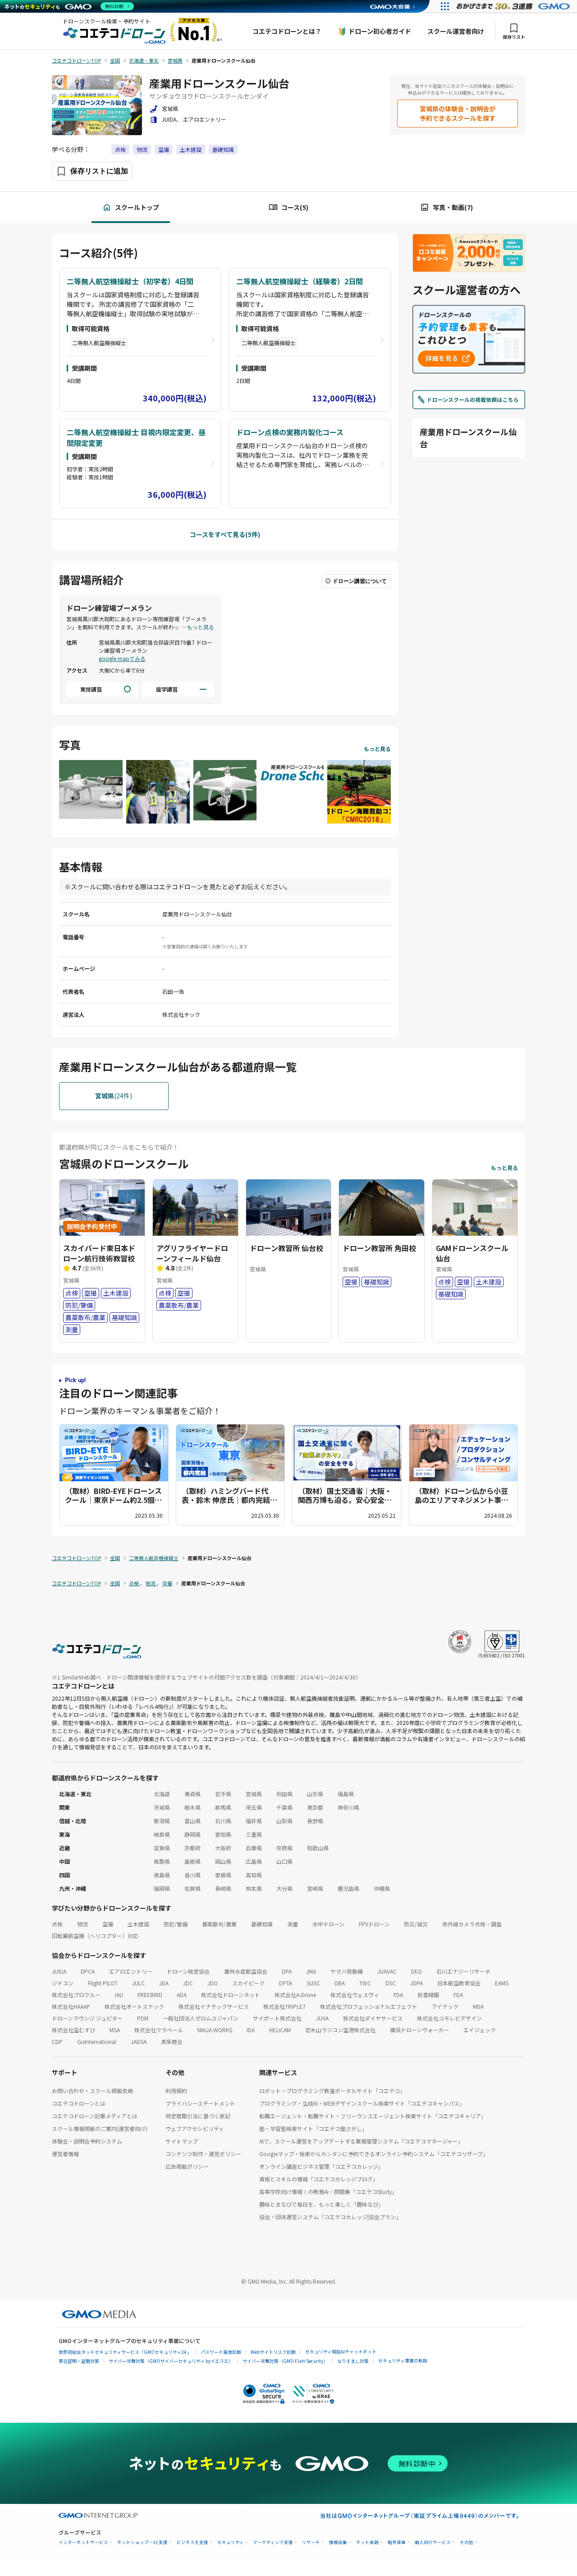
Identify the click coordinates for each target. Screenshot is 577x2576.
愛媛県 (223, 1875)
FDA (398, 1995)
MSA (115, 2030)
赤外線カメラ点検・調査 (472, 1924)
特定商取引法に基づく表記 (198, 2116)
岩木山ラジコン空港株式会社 (340, 2030)
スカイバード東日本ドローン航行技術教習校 (99, 1253)
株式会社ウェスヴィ (355, 1995)
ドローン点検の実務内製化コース (290, 432)
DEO (417, 1971)
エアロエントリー (131, 1971)
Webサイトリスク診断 (273, 2352)
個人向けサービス (433, 2542)
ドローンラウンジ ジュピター (87, 2018)
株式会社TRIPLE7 (284, 2006)
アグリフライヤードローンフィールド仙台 (192, 1253)
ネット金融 (367, 2542)
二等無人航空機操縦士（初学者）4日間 (130, 281)
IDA (251, 2030)
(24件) (114, 1096)
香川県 (192, 1875)
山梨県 (284, 1821)
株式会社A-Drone (295, 1995)
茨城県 (162, 1807)
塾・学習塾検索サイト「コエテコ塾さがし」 (313, 2128)
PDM (143, 2018)
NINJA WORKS (215, 2030)
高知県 (254, 1875)
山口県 (284, 1861)
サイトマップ (182, 2141)
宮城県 (254, 1794)
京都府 (192, 1848)
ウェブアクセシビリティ (195, 2128)
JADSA (139, 2041)
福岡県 (162, 1888)
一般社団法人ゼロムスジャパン (201, 2018)
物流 (142, 149)
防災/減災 (416, 1924)
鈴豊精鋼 (428, 1995)
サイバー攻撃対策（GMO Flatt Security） (285, 2361)
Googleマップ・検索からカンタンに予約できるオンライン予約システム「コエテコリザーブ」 (374, 2154)
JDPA (417, 1983)
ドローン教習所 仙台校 (286, 1248)
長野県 (315, 1821)
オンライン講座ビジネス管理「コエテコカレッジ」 (321, 2166)
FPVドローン (374, 1924)
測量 (293, 1924)
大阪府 (223, 1848)
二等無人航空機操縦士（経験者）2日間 (300, 281)
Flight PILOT (103, 1983)
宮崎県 (315, 1888)
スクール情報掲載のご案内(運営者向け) (100, 2128)
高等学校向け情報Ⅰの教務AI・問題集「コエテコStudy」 (328, 2191)
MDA (478, 2006)
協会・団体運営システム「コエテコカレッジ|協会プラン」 (330, 2217)
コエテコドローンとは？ (287, 31)
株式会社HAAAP (71, 2006)
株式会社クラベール (159, 2030)
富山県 (192, 1821)
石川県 (223, 1821)
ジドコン (63, 1983)
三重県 (254, 1834)
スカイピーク (248, 1983)
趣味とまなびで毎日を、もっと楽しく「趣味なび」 (321, 2204)
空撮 (164, 149)
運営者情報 (65, 2154)
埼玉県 (254, 1807)
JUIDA (59, 1971)
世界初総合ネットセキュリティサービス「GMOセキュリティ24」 (125, 2352)
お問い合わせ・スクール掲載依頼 (92, 2091)
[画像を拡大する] (91, 791)
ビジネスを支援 (192, 2542)
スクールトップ (137, 207)
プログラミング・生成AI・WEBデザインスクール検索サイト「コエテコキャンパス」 (362, 2103)
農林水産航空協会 (246, 1971)
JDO (213, 1983)
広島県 (254, 1861)
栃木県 (192, 1807)
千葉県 (284, 1807)
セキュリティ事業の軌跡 (403, 2360)
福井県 (254, 1821)
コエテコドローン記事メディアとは (95, 2116)
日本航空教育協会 (459, 1983)
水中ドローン (328, 1924)
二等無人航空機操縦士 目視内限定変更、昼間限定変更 (136, 437)
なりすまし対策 (353, 2361)
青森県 (192, 1794)
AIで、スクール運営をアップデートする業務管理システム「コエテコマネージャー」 (361, 2141)
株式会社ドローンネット (231, 1995)
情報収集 (338, 2542)
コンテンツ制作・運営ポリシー (203, 2154)
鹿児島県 (348, 1888)
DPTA (286, 1983)
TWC (365, 1983)
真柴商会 (172, 2041)
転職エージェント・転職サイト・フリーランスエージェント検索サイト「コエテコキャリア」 (373, 2116)
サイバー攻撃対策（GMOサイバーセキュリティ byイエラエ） (171, 2361)
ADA (182, 1995)
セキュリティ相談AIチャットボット (341, 2351)
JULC (138, 1983)
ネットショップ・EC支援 (142, 2542)
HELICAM (280, 2030)
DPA (287, 1971)
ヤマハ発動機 (347, 1971)
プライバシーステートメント (200, 2103)
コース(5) (295, 207)
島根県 (192, 1861)
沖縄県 (382, 1888)
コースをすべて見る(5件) (225, 534)
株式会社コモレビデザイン (449, 2018)
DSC (391, 1983)
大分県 (284, 1888)
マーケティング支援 (273, 2542)
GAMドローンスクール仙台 (472, 1253)
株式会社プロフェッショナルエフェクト (369, 2006)
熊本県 (254, 1888)
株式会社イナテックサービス (214, 2006)
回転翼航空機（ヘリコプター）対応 (95, 1936)
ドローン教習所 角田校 (379, 1248)
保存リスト (514, 37)
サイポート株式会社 (277, 2018)
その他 (467, 2542)
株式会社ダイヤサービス (373, 2018)
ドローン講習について (360, 581)
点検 (120, 149)
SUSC (313, 1983)
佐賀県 (192, 1888)
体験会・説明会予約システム (87, 2141)
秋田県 (284, 1794)
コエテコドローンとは (79, 2103)
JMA (311, 1971)
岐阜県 (162, 1834)
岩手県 (223, 1794)
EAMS (502, 1983)
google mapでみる (122, 658)
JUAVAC (387, 1971)
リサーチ (311, 2542)
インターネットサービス (83, 2542)
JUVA (322, 2018)
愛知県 (223, 1834)
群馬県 (223, 1807)
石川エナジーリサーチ (463, 1971)
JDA (164, 1983)
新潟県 (162, 1821)
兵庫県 (254, 1848)
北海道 (162, 1794)
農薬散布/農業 (219, 1924)
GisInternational (97, 2041)
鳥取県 (162, 1861)
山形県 (315, 1794)
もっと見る (201, 627)
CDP (57, 2041)
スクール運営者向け (456, 31)
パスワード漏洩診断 (221, 2352)
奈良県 (284, 1848)
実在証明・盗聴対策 (79, 2361)
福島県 (346, 1794)
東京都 (315, 1807)
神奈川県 (348, 1807)
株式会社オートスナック (134, 2006)
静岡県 (192, 1834)
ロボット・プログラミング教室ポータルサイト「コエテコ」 (332, 2091)
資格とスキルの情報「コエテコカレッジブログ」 (319, 2179)
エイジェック (480, 2030)
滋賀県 (162, 1848)
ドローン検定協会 (188, 1971)
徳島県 (162, 1875)
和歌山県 (318, 1848)
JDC (188, 1983)
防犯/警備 (176, 1924)
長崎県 (223, 1888)
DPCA (88, 1971)
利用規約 (176, 2091)
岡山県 (223, 1861)
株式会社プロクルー (76, 1995)
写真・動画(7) (453, 207)
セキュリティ (231, 2542)
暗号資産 (397, 2542)
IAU (119, 1995)
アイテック (445, 2006)
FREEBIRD (150, 1995)
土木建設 (191, 149)
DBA (340, 1983)
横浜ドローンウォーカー (419, 2030)
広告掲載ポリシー (187, 2166)
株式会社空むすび (73, 2030)
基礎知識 (223, 149)
